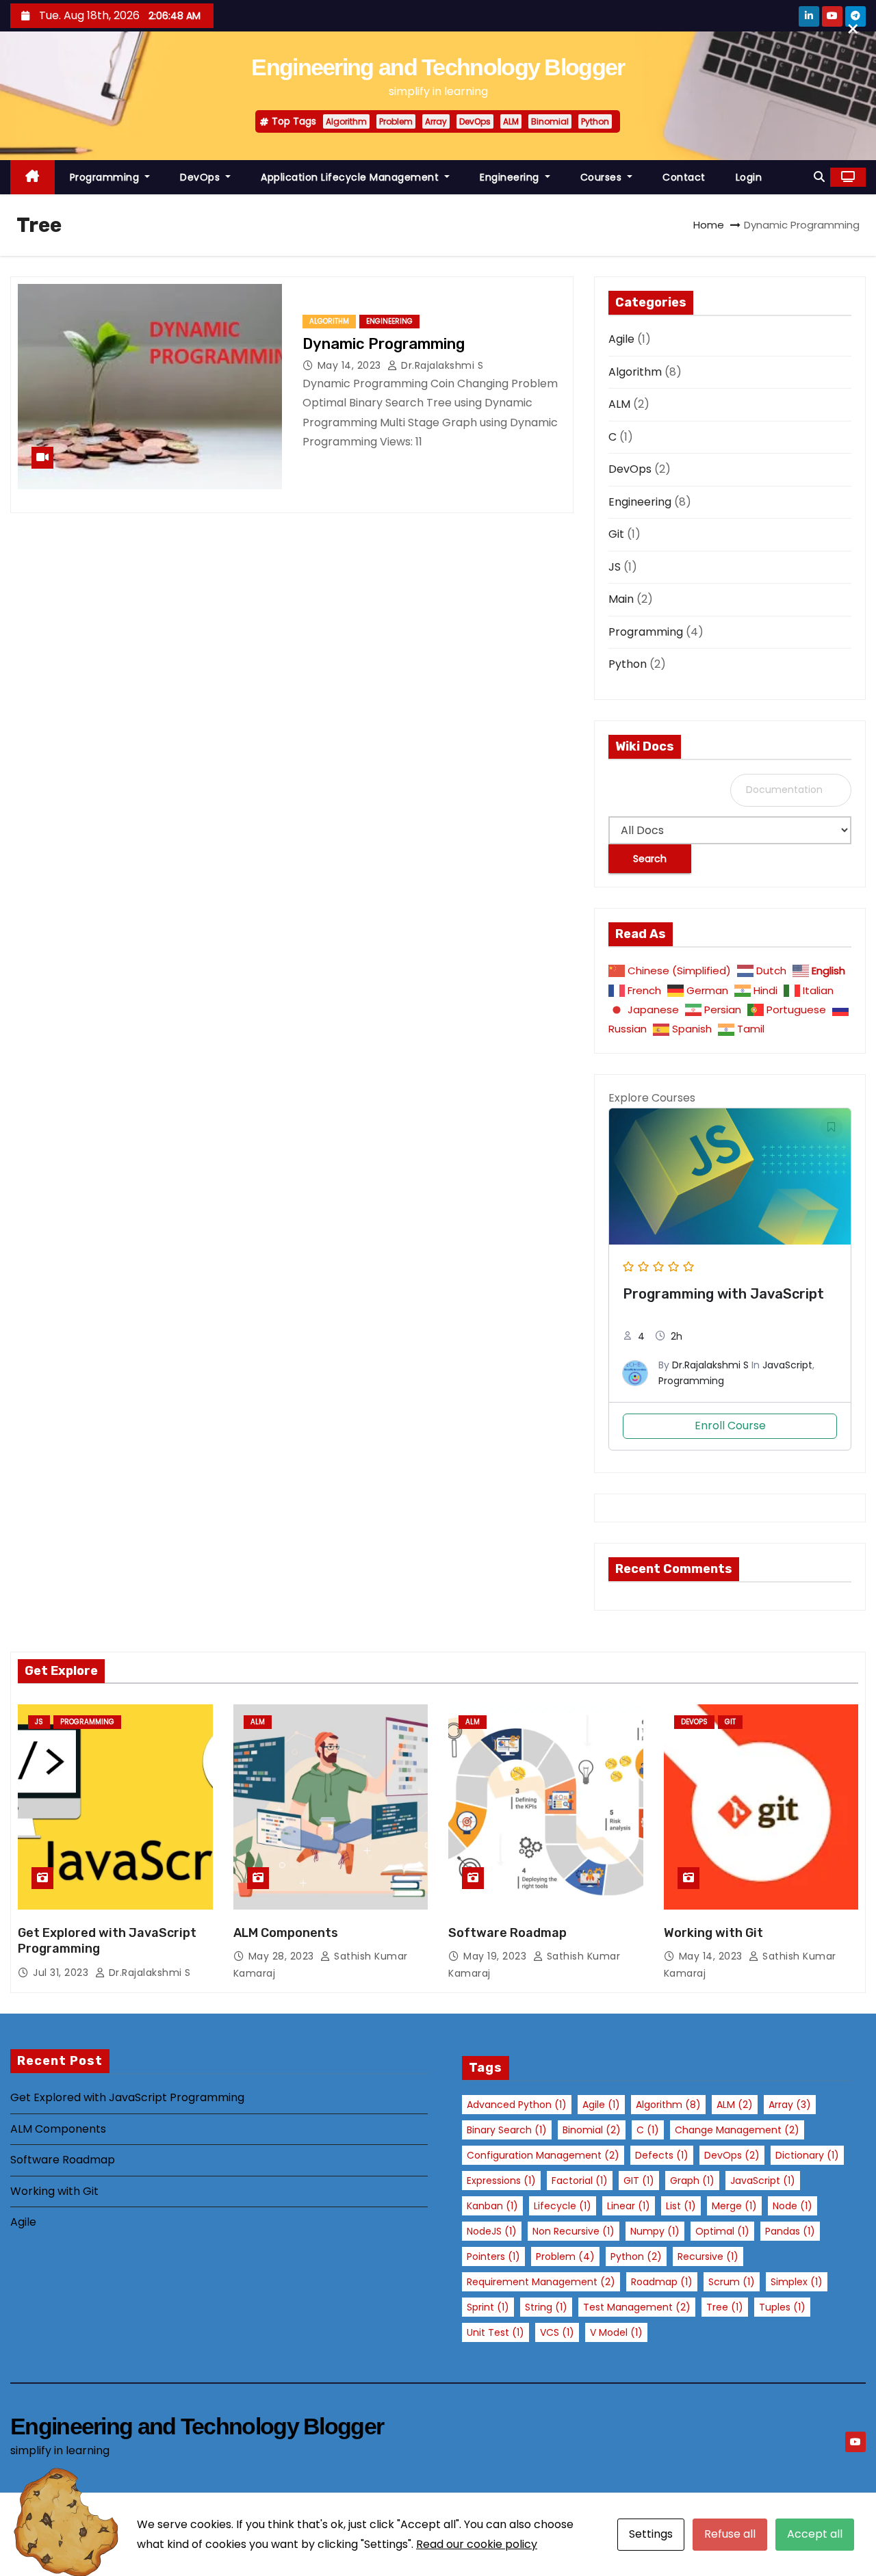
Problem (396, 121)
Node (793, 2206)
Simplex (797, 2282)
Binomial (550, 121)
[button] (819, 177)
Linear (629, 2206)
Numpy (655, 2231)
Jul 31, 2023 (62, 1973)
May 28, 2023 (283, 1956)
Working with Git (713, 1933)
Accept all (815, 2534)
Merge (734, 2206)
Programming (106, 177)
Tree (725, 2307)
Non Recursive (574, 2231)
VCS (557, 2332)
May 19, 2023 (497, 1956)
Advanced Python (517, 2105)
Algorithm (346, 121)
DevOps (475, 121)
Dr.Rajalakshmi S (441, 365)
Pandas (790, 2231)
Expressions (501, 2181)
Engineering (511, 177)
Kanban (492, 2206)
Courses (603, 177)
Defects (662, 2155)
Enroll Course (730, 1426)
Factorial (580, 2181)
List (681, 2206)
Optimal (722, 2231)
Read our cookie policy (477, 2544)
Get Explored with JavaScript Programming (127, 2097)
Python (595, 121)
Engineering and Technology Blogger (438, 67)
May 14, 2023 (351, 365)
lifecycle (563, 2206)
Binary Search (507, 2130)
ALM (511, 121)
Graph (692, 2181)
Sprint (488, 2307)
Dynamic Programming (384, 344)
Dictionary (807, 2155)
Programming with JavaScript (723, 1294)
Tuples (782, 2307)
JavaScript (787, 1365)
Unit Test (495, 2332)
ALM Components (286, 1933)
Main (621, 599)
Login (749, 177)
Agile (621, 339)
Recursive (708, 2256)
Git (616, 534)
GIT (639, 2181)
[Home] (33, 178)
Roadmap (662, 2282)
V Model (616, 2332)
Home (709, 225)
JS (615, 567)
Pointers (493, 2256)
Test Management (637, 2307)
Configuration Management (543, 2155)
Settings (651, 2534)
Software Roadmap (507, 1933)
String (546, 2307)
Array (436, 121)
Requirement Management (541, 2282)
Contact (684, 177)
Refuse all (730, 2534)
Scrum (732, 2282)
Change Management (737, 2130)
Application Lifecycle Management (351, 177)
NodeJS (492, 2231)
